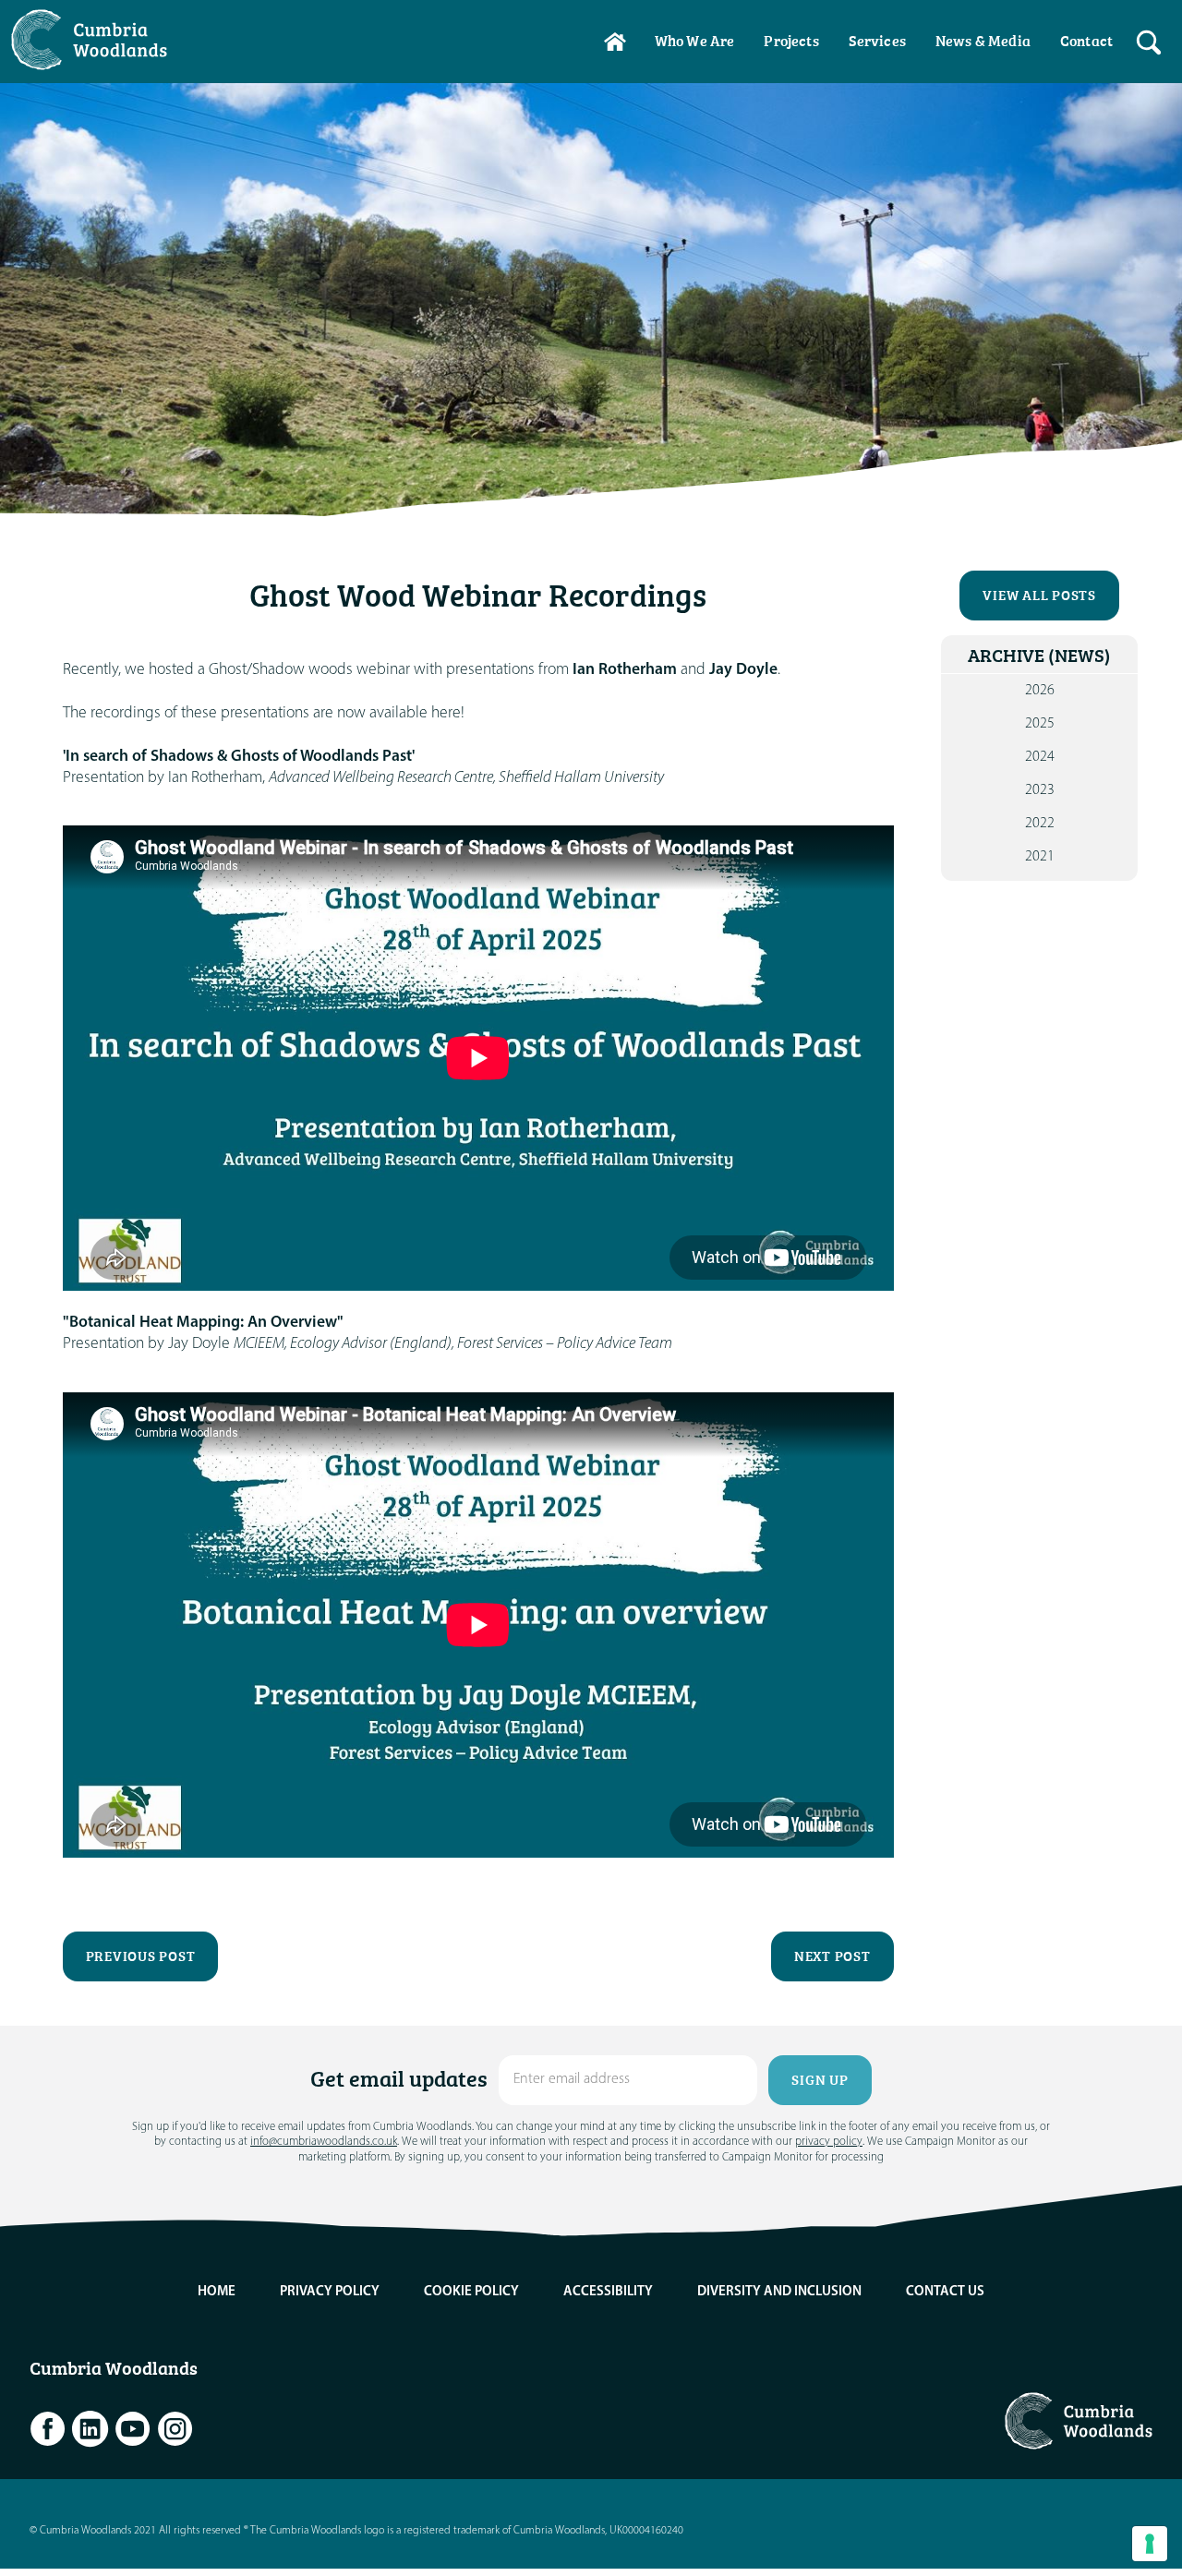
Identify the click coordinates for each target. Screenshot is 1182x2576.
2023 (1040, 790)
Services (877, 41)
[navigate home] (98, 40)
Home (615, 42)
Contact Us (945, 2292)
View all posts (1039, 595)
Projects (791, 41)
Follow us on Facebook (48, 2429)
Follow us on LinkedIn (90, 2429)
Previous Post (141, 1956)
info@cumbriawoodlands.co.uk (324, 2142)
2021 (1040, 857)
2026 (1040, 691)
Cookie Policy (471, 2292)
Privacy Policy (330, 2292)
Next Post (832, 1956)
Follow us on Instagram (175, 2429)
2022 (1040, 824)
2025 (1040, 724)
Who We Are (695, 41)
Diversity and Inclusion (779, 2292)
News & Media (983, 41)
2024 (1040, 757)
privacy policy (829, 2142)
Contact (1086, 41)
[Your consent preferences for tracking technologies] (1150, 2544)
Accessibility (608, 2292)
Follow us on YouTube (133, 2429)
